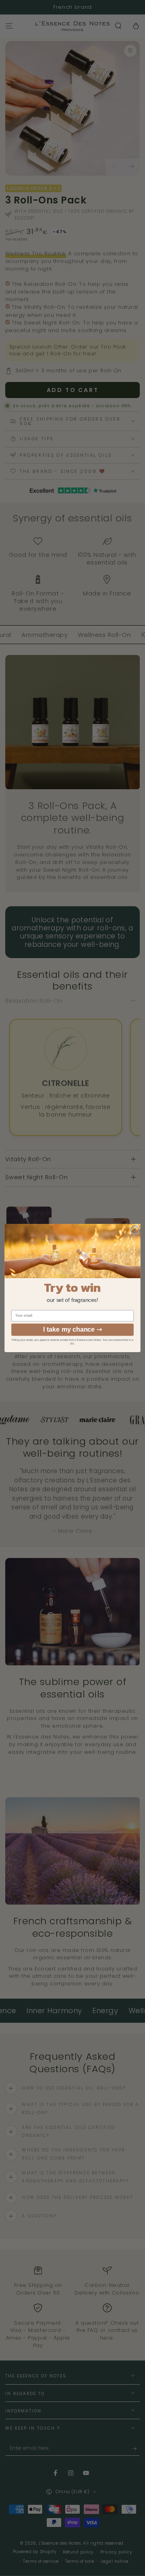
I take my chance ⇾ (72, 1329)
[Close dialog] (135, 1230)
